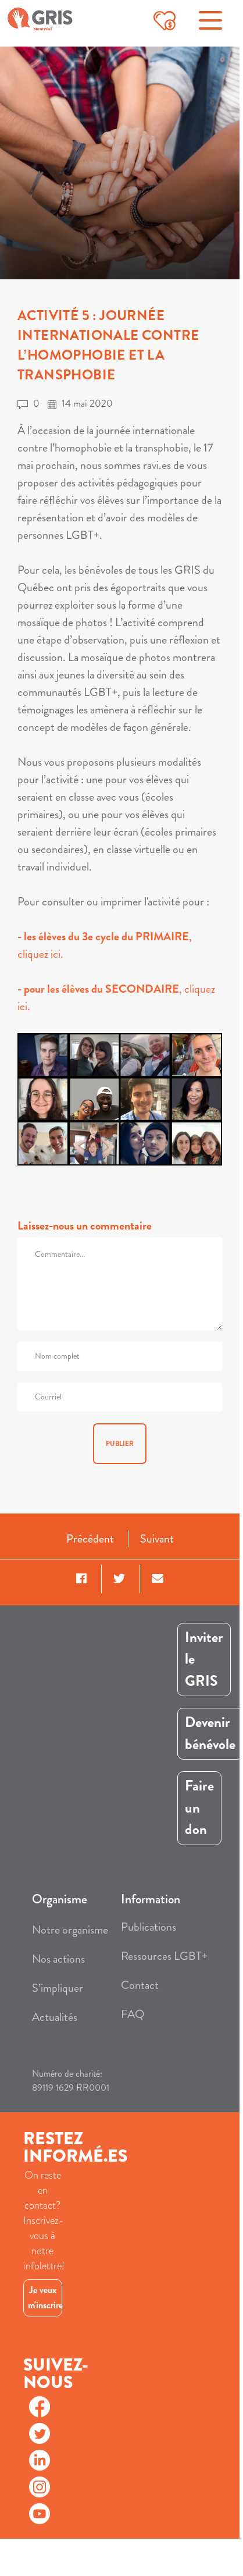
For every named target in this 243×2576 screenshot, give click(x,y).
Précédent (90, 1539)
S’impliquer (58, 1988)
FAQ (133, 2014)
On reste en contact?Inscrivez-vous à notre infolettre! (43, 2220)
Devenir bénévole (210, 1733)
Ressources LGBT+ (164, 1956)
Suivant (157, 1539)
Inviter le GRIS (204, 1659)
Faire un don (199, 1808)
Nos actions (58, 1959)
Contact (140, 1985)
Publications (149, 1927)
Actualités (55, 2017)
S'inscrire (42, 2324)
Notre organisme (70, 1930)
